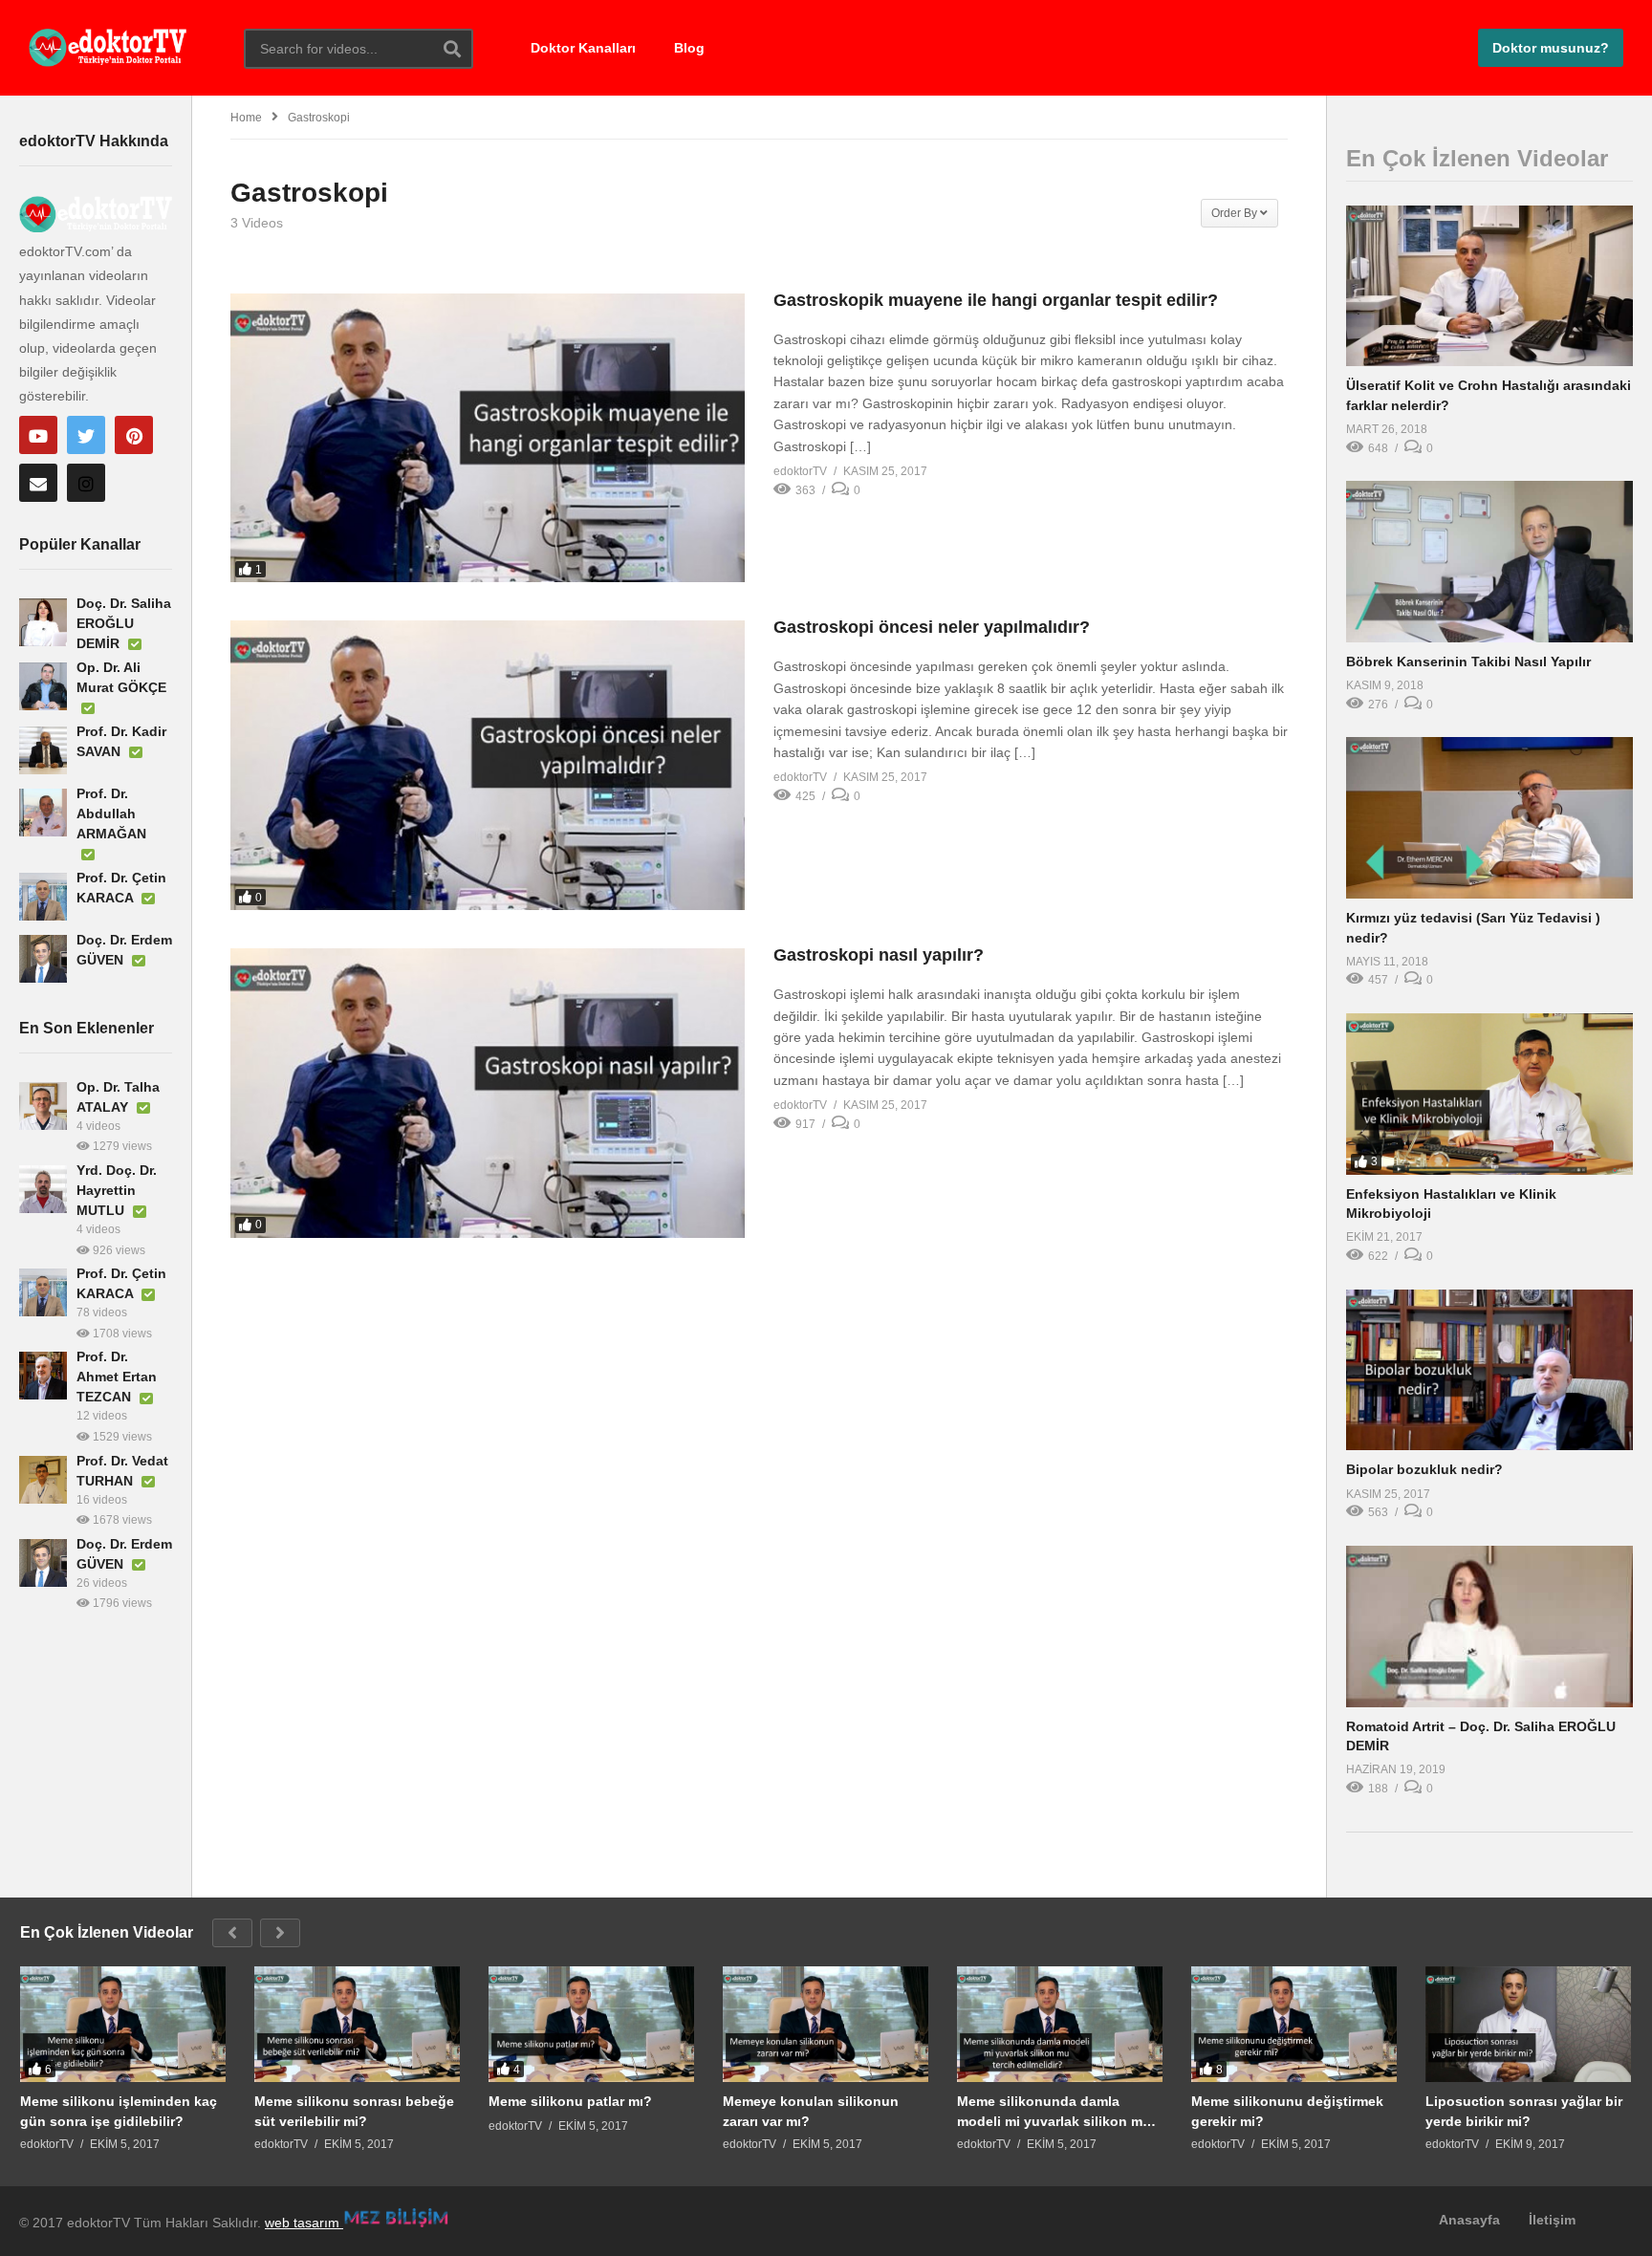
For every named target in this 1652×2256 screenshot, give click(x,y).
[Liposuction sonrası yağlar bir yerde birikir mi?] (1528, 2024)
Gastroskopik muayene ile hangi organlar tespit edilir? (996, 300)
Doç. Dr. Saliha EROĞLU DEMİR (124, 623)
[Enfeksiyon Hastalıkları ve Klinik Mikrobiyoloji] (1489, 1094)
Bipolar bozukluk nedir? (1424, 1469)
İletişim (1552, 2220)
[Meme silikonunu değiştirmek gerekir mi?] (1294, 2024)
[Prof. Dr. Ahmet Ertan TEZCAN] (43, 1376)
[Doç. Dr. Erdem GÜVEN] (43, 959)
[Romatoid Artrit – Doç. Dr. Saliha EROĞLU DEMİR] (1489, 1627)
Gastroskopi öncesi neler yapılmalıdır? (932, 627)
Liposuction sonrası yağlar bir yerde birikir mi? (1524, 2111)
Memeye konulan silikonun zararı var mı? (811, 2111)
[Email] (38, 483)
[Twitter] (86, 435)
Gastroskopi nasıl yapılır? (879, 955)
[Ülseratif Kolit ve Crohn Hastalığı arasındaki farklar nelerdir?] (1489, 286)
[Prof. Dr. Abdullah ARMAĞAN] (43, 813)
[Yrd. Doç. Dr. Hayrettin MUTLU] (43, 1189)
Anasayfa (1469, 2220)
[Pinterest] (134, 435)
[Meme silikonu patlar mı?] (591, 2024)
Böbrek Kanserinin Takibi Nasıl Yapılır (1468, 662)
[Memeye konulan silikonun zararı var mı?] (826, 2024)
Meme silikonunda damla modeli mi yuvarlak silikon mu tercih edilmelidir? (1054, 2111)
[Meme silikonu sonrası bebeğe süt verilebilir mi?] (357, 2024)
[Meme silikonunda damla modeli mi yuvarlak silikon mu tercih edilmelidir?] (1060, 2024)
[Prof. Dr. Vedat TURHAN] (43, 1480)
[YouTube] (38, 435)
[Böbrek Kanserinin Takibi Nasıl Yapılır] (1489, 562)
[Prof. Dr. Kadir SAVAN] (43, 750)
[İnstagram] (86, 483)
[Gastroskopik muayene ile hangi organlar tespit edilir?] (488, 438)
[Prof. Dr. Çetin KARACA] (43, 897)
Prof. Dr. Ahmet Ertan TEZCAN (117, 1377)
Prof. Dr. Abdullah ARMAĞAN (111, 813)
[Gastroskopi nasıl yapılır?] (488, 1093)
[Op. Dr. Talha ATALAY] (43, 1106)
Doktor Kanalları (583, 48)
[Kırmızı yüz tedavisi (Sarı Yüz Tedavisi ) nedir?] (1489, 818)
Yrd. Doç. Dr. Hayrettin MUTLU (117, 1190)
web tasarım (304, 2223)
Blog (689, 48)
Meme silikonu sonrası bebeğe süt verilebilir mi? (354, 2111)
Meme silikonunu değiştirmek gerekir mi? (1287, 2111)
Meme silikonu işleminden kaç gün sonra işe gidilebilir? (119, 2111)
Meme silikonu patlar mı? (570, 2101)
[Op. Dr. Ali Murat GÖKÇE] (43, 686)
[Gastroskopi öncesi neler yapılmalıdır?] (488, 765)
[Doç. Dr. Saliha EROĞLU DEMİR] (43, 622)
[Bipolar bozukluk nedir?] (1489, 1370)
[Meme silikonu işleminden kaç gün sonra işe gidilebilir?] (123, 2024)
